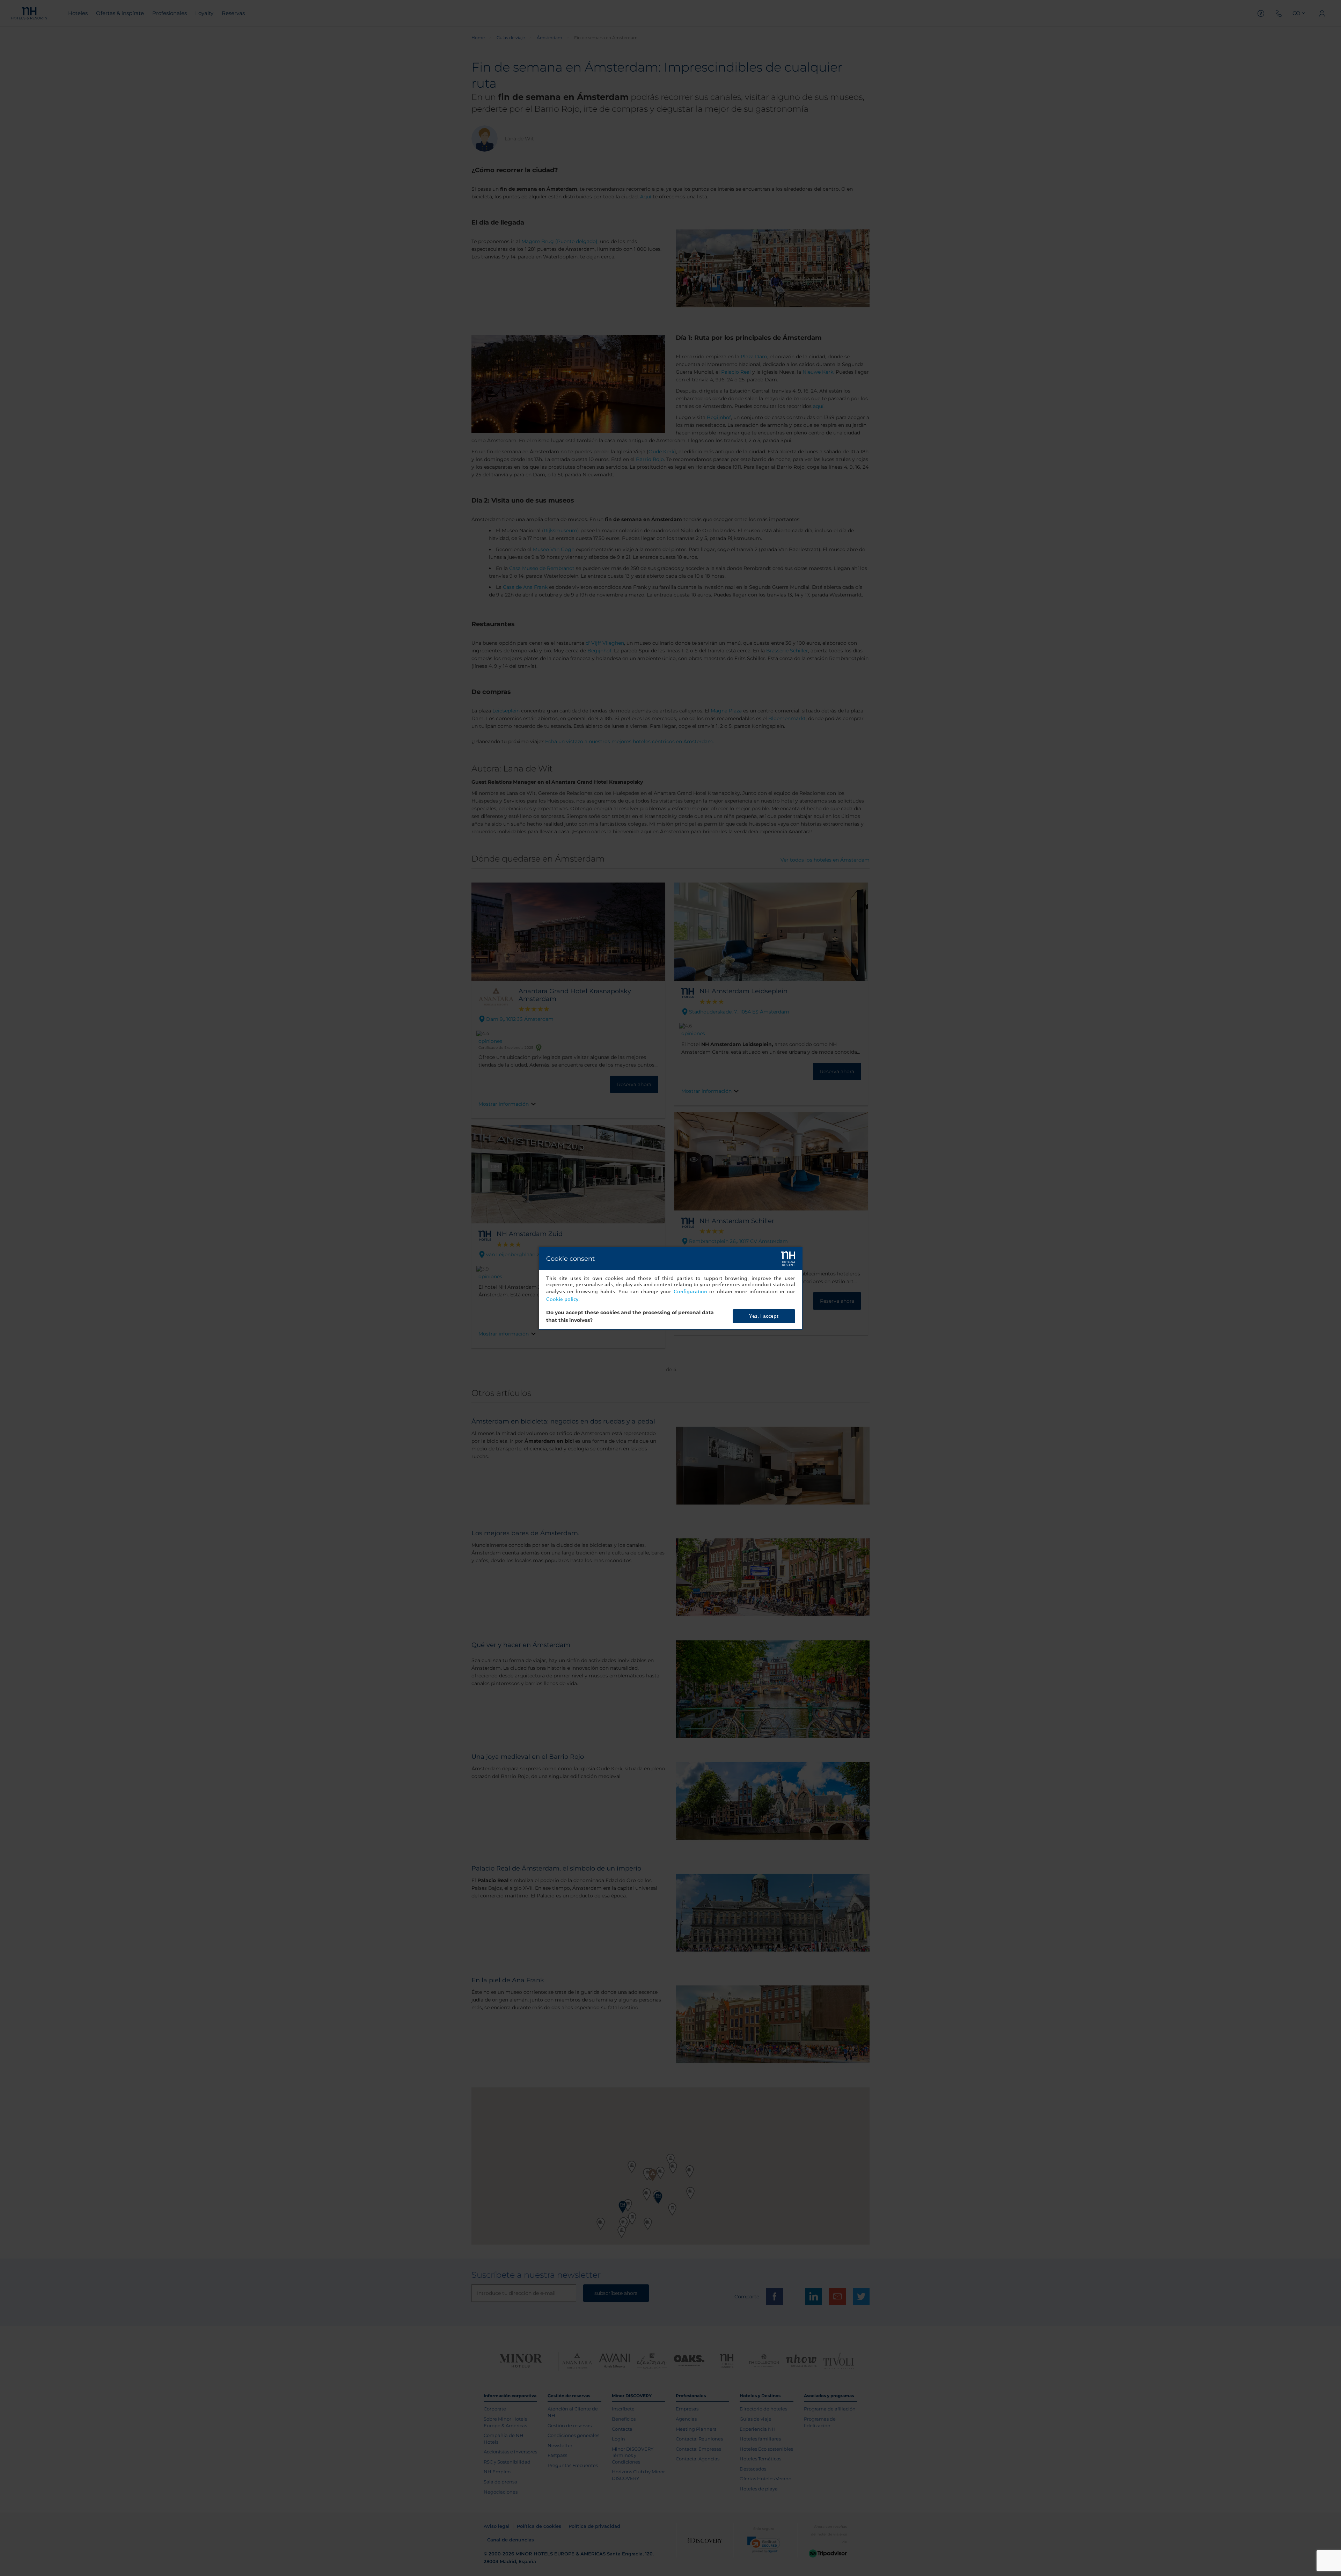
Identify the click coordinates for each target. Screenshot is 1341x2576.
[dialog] (671, 1288)
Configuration (690, 1292)
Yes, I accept (764, 1316)
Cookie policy (562, 1299)
